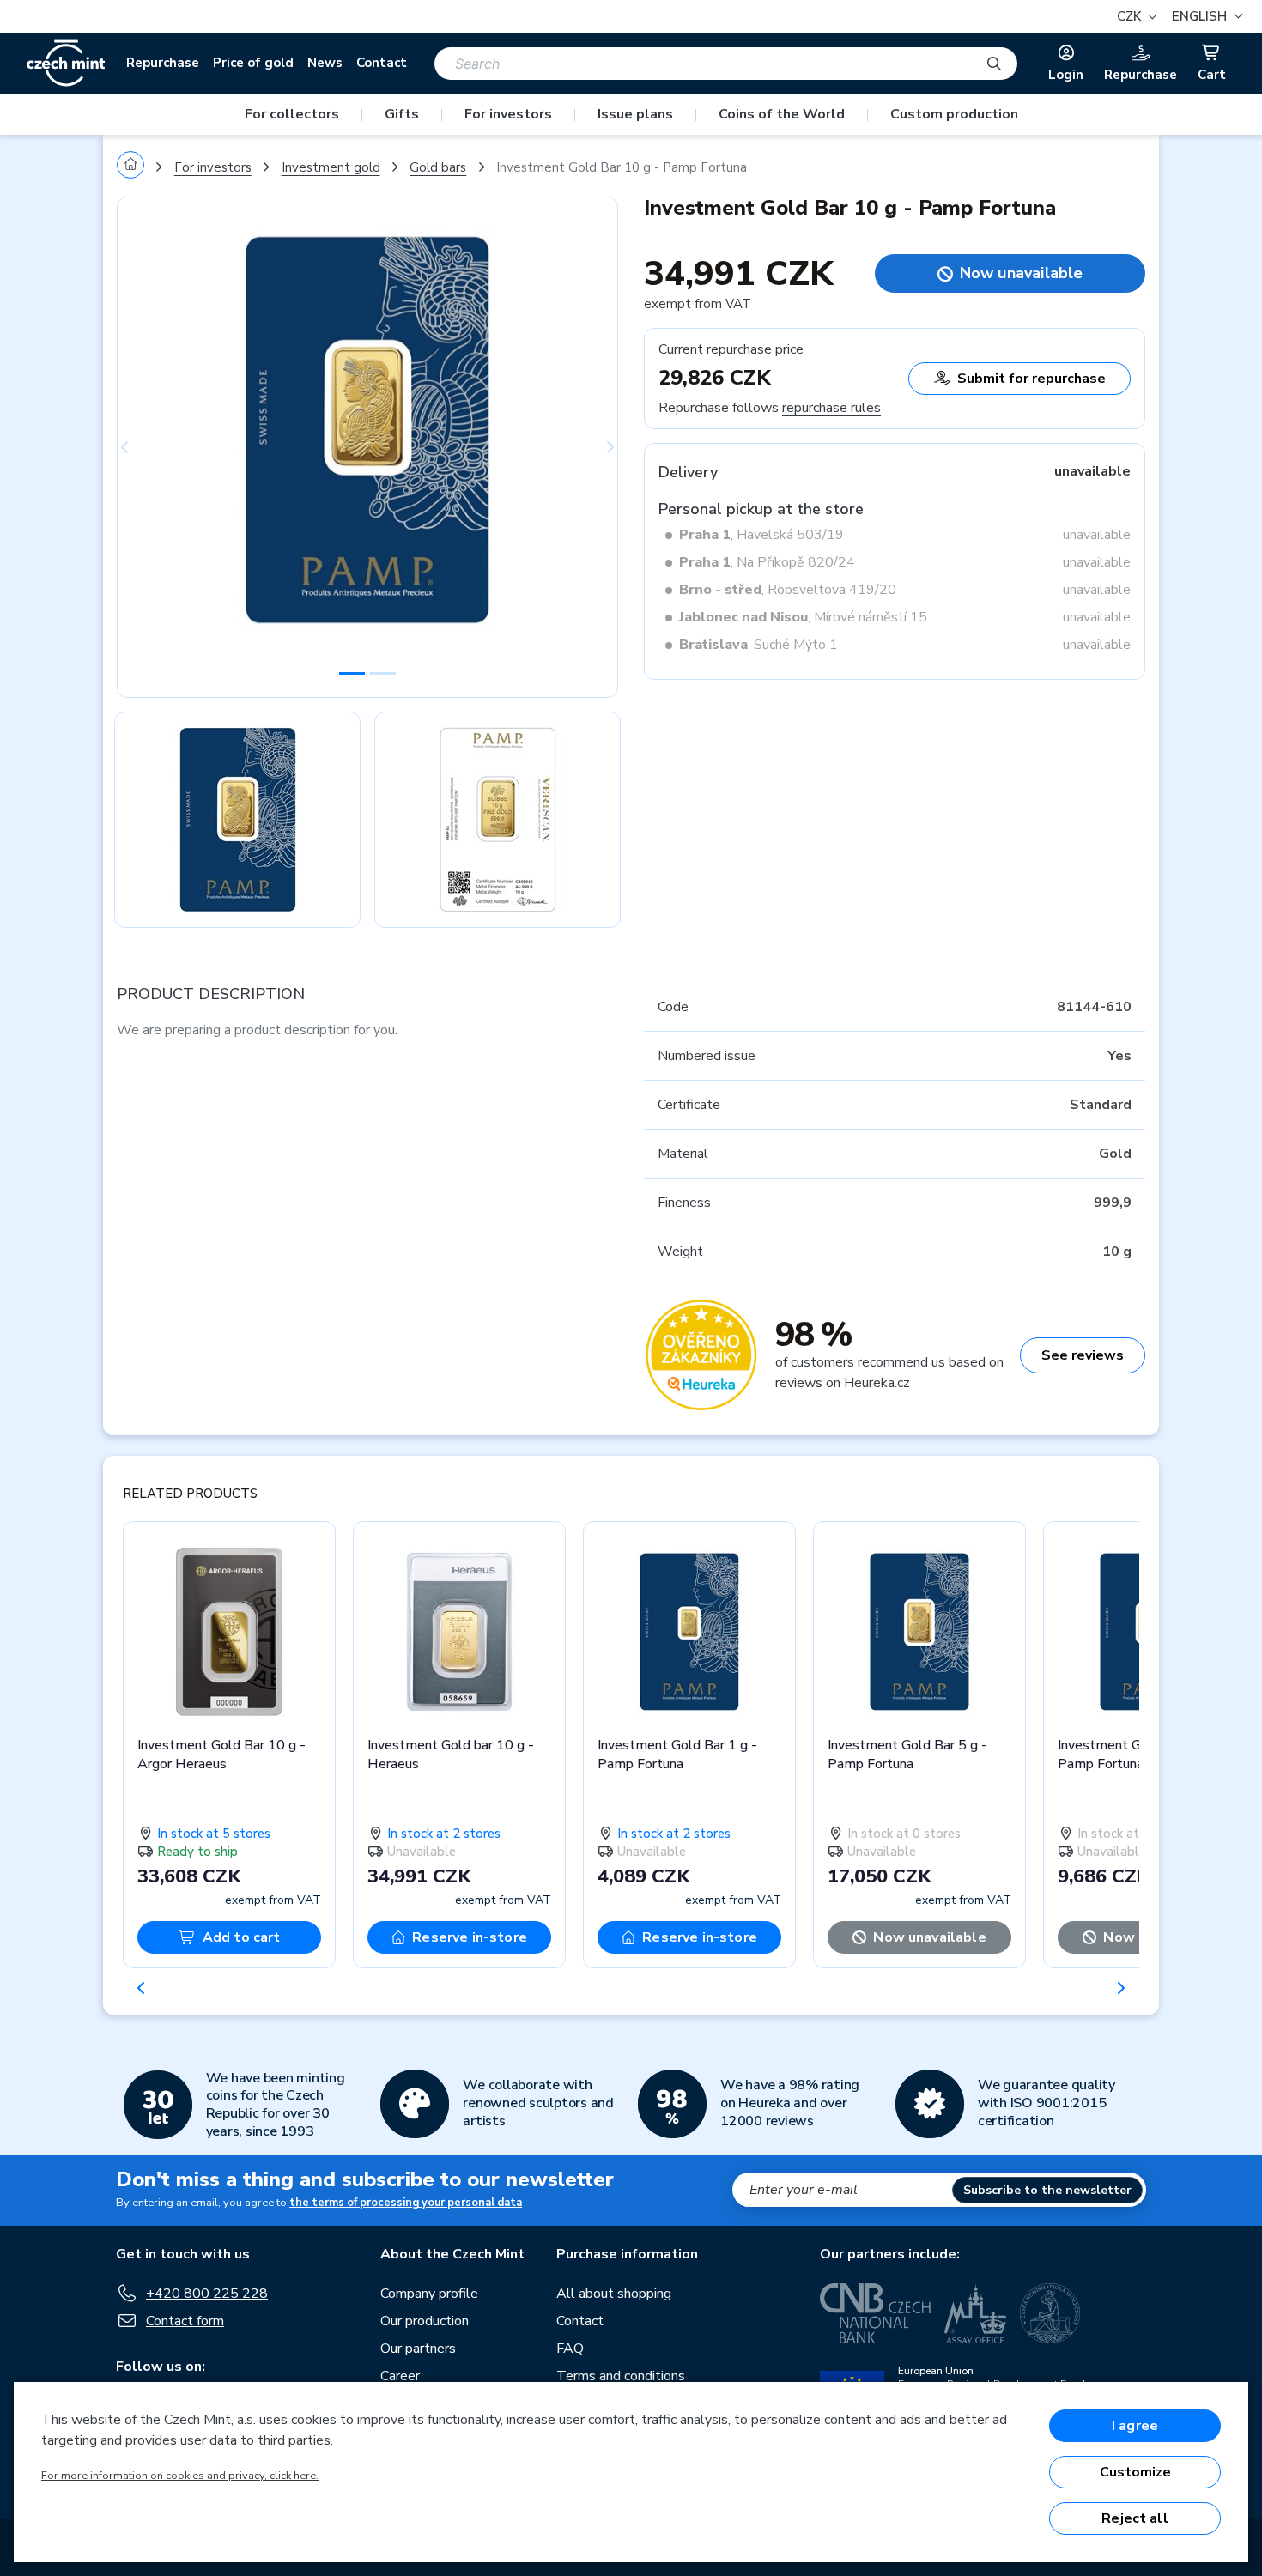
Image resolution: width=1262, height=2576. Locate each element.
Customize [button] (1135, 2472)
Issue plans (635, 114)
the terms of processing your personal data (406, 2203)
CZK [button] (1131, 16)
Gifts (402, 114)
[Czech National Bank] (875, 2313)
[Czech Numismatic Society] (1050, 2313)
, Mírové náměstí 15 (803, 617)
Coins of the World (782, 114)
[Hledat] (994, 64)
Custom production (954, 114)
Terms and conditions (621, 2376)
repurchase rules (831, 408)
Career (400, 2376)
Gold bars (438, 167)
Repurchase (163, 63)
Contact (382, 63)
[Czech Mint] (66, 64)
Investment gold (331, 167)
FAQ (570, 2349)
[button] (1205, 17)
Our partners (418, 2349)
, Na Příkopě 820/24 (767, 562)
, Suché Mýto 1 (758, 645)
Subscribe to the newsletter (1047, 2190)
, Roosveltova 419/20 (788, 590)
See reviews (1083, 1355)
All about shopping (614, 2294)
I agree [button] (1135, 2426)
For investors (508, 114)
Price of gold (253, 63)
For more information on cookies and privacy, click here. (180, 2476)
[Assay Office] (975, 2313)
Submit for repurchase (1031, 379)
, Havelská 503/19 (761, 535)
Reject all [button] (1135, 2518)
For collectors (292, 114)
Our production (425, 2321)
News (325, 63)
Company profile (429, 2294)
